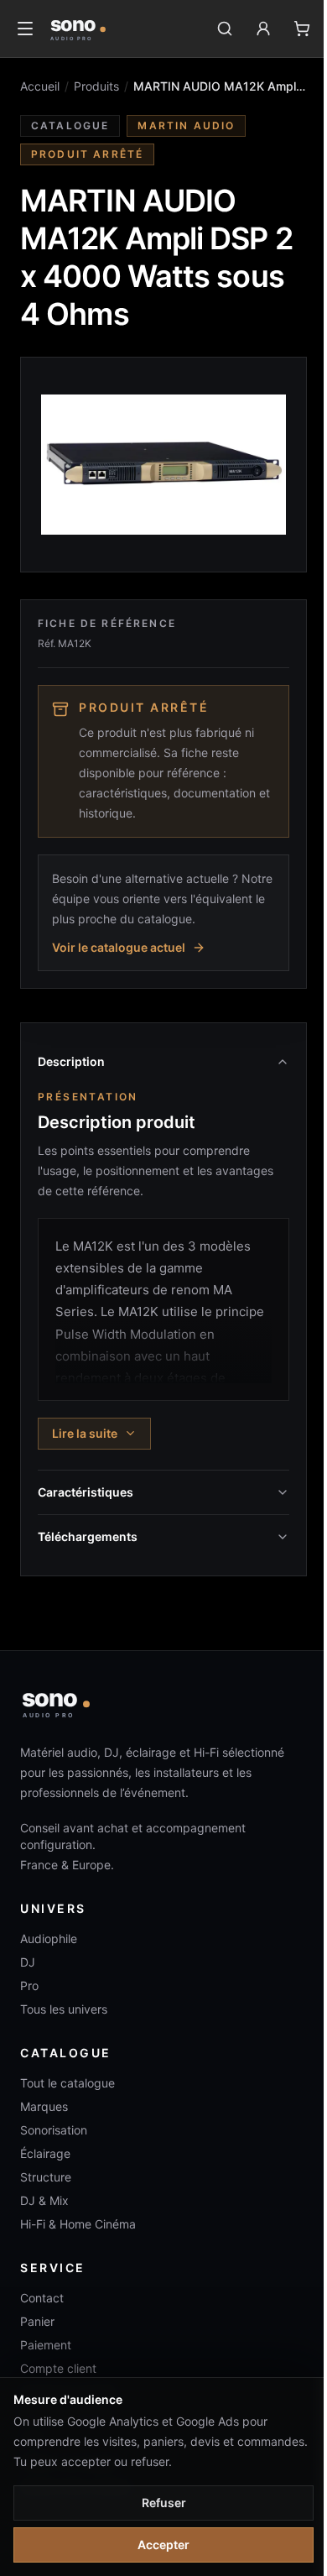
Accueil (40, 86)
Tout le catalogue (67, 2083)
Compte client (58, 2368)
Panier (37, 2321)
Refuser (164, 2503)
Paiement (46, 2345)
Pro (29, 1986)
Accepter (163, 2545)
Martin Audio (186, 125)
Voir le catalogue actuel (119, 947)
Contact (42, 2298)
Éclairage (45, 2153)
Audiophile (49, 1939)
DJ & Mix (44, 2200)
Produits (96, 86)
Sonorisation (54, 2130)
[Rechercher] (225, 29)
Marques (44, 2106)
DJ (28, 1962)
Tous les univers (64, 2009)
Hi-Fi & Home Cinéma (78, 2224)
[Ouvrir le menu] (25, 29)
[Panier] (302, 29)
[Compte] (263, 29)
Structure (46, 2177)
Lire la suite (85, 1433)
